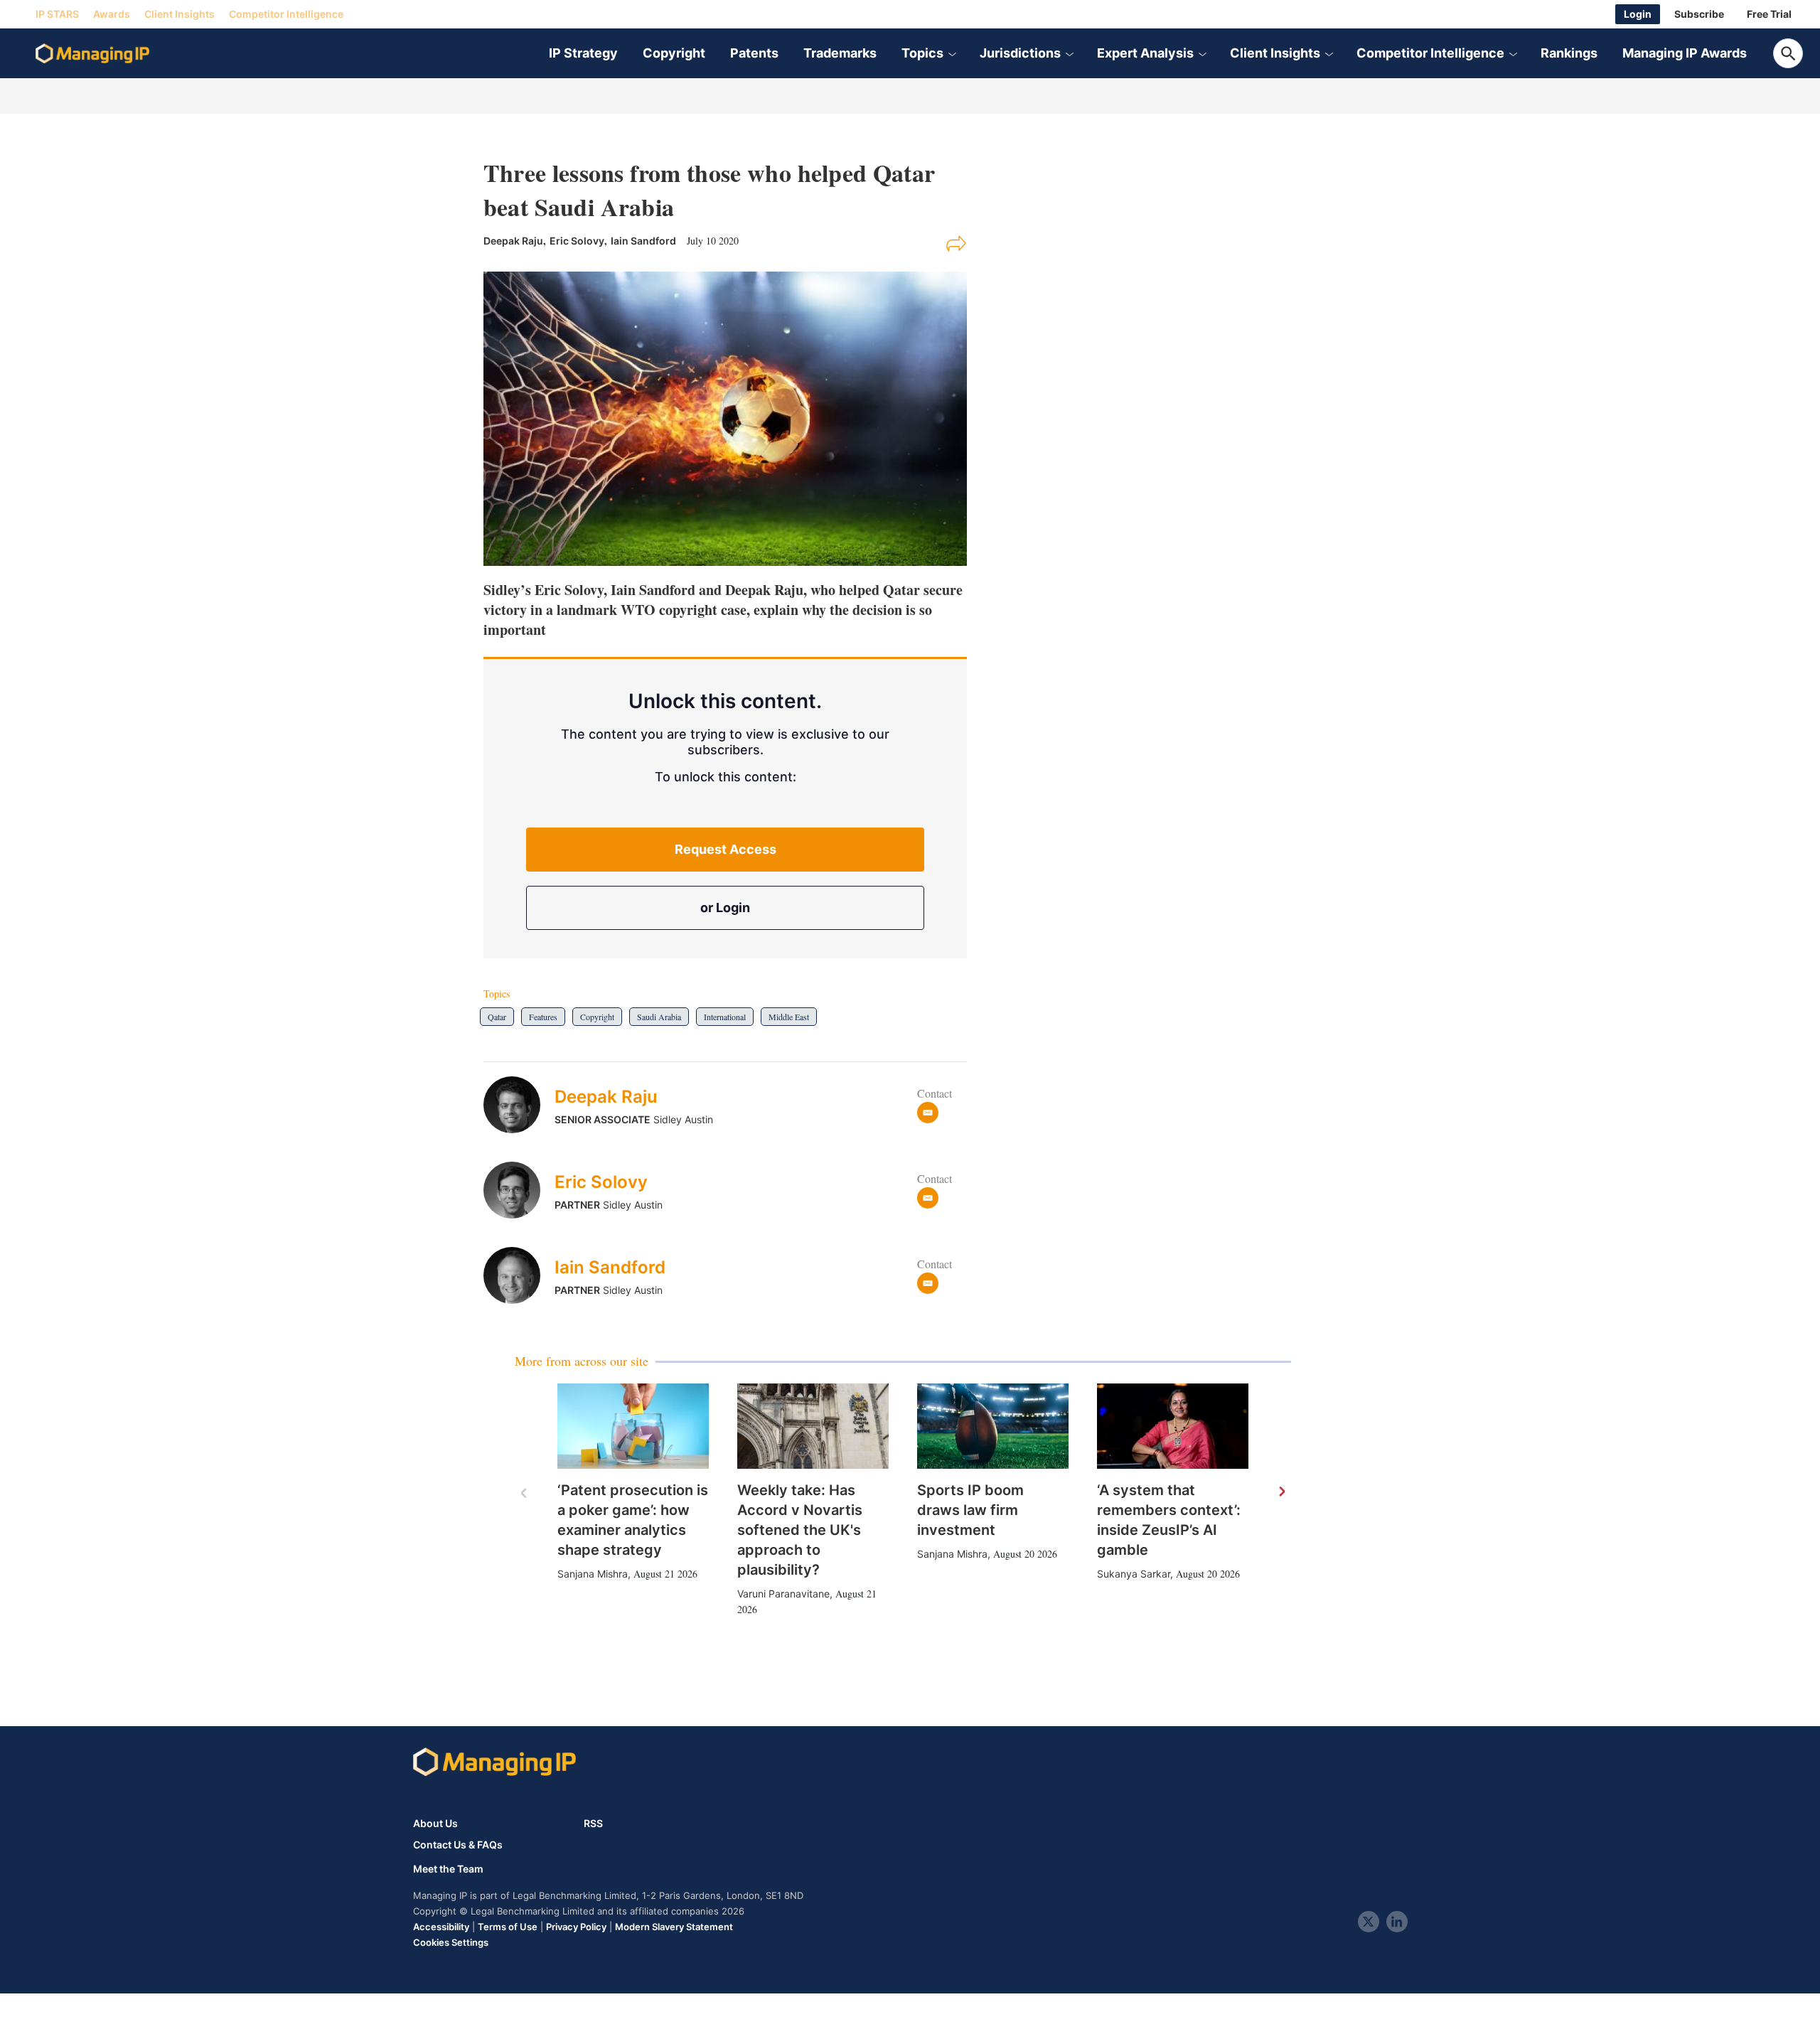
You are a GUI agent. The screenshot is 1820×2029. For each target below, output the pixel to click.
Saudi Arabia (659, 1017)
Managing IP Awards (1685, 53)
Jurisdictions (1020, 53)
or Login (725, 908)
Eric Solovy (577, 241)
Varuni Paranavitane (783, 1594)
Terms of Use (508, 1927)
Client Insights (180, 14)
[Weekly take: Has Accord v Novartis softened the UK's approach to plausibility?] (813, 1426)
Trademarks (840, 53)
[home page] (92, 53)
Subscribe (1699, 14)
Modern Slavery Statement (674, 1927)
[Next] (1281, 1492)
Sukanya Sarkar (1134, 1574)
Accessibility (441, 1927)
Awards (112, 14)
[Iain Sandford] (519, 1275)
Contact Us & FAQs (458, 1845)
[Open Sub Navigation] (952, 53)
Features (543, 1017)
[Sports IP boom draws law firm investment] (993, 1426)
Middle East (789, 1017)
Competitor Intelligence (286, 14)
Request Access (726, 849)
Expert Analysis (1145, 53)
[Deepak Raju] (519, 1105)
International (725, 1017)
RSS (593, 1823)
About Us (435, 1823)
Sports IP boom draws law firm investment (970, 1510)
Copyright (674, 53)
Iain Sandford (643, 241)
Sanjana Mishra (593, 1574)
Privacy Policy (576, 1927)
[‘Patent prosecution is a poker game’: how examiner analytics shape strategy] (633, 1426)
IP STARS (57, 14)
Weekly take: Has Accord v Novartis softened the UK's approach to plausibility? (800, 1530)
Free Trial (1769, 14)
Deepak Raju (606, 1097)
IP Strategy (583, 53)
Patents (754, 53)
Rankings (1569, 53)
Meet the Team (448, 1869)
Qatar (497, 1017)
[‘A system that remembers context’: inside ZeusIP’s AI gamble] (1173, 1426)
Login (1638, 14)
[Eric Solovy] (519, 1190)
